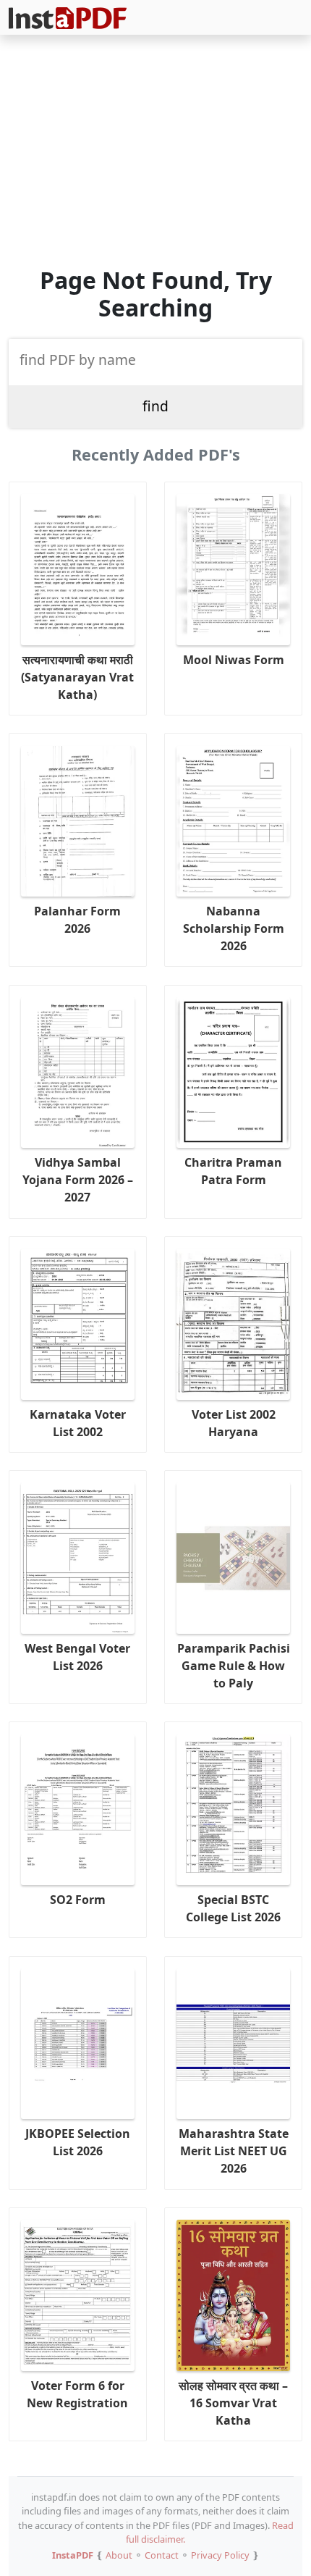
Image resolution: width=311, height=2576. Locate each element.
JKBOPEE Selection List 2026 (78, 2142)
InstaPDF (73, 2555)
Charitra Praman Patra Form (233, 1171)
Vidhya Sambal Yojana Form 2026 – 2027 (78, 1180)
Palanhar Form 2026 (77, 920)
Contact (162, 2555)
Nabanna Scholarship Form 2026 (234, 928)
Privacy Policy (220, 2555)
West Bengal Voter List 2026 (77, 1657)
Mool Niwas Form (234, 660)
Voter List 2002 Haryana (234, 1423)
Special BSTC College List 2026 (233, 1908)
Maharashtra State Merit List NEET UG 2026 (234, 2151)
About (119, 2555)
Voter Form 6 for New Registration (77, 2394)
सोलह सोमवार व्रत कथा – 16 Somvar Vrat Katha (233, 2403)
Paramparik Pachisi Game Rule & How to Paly (234, 1666)
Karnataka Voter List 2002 (78, 1423)
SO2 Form (78, 1900)
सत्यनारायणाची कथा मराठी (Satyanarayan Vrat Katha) (77, 677)
